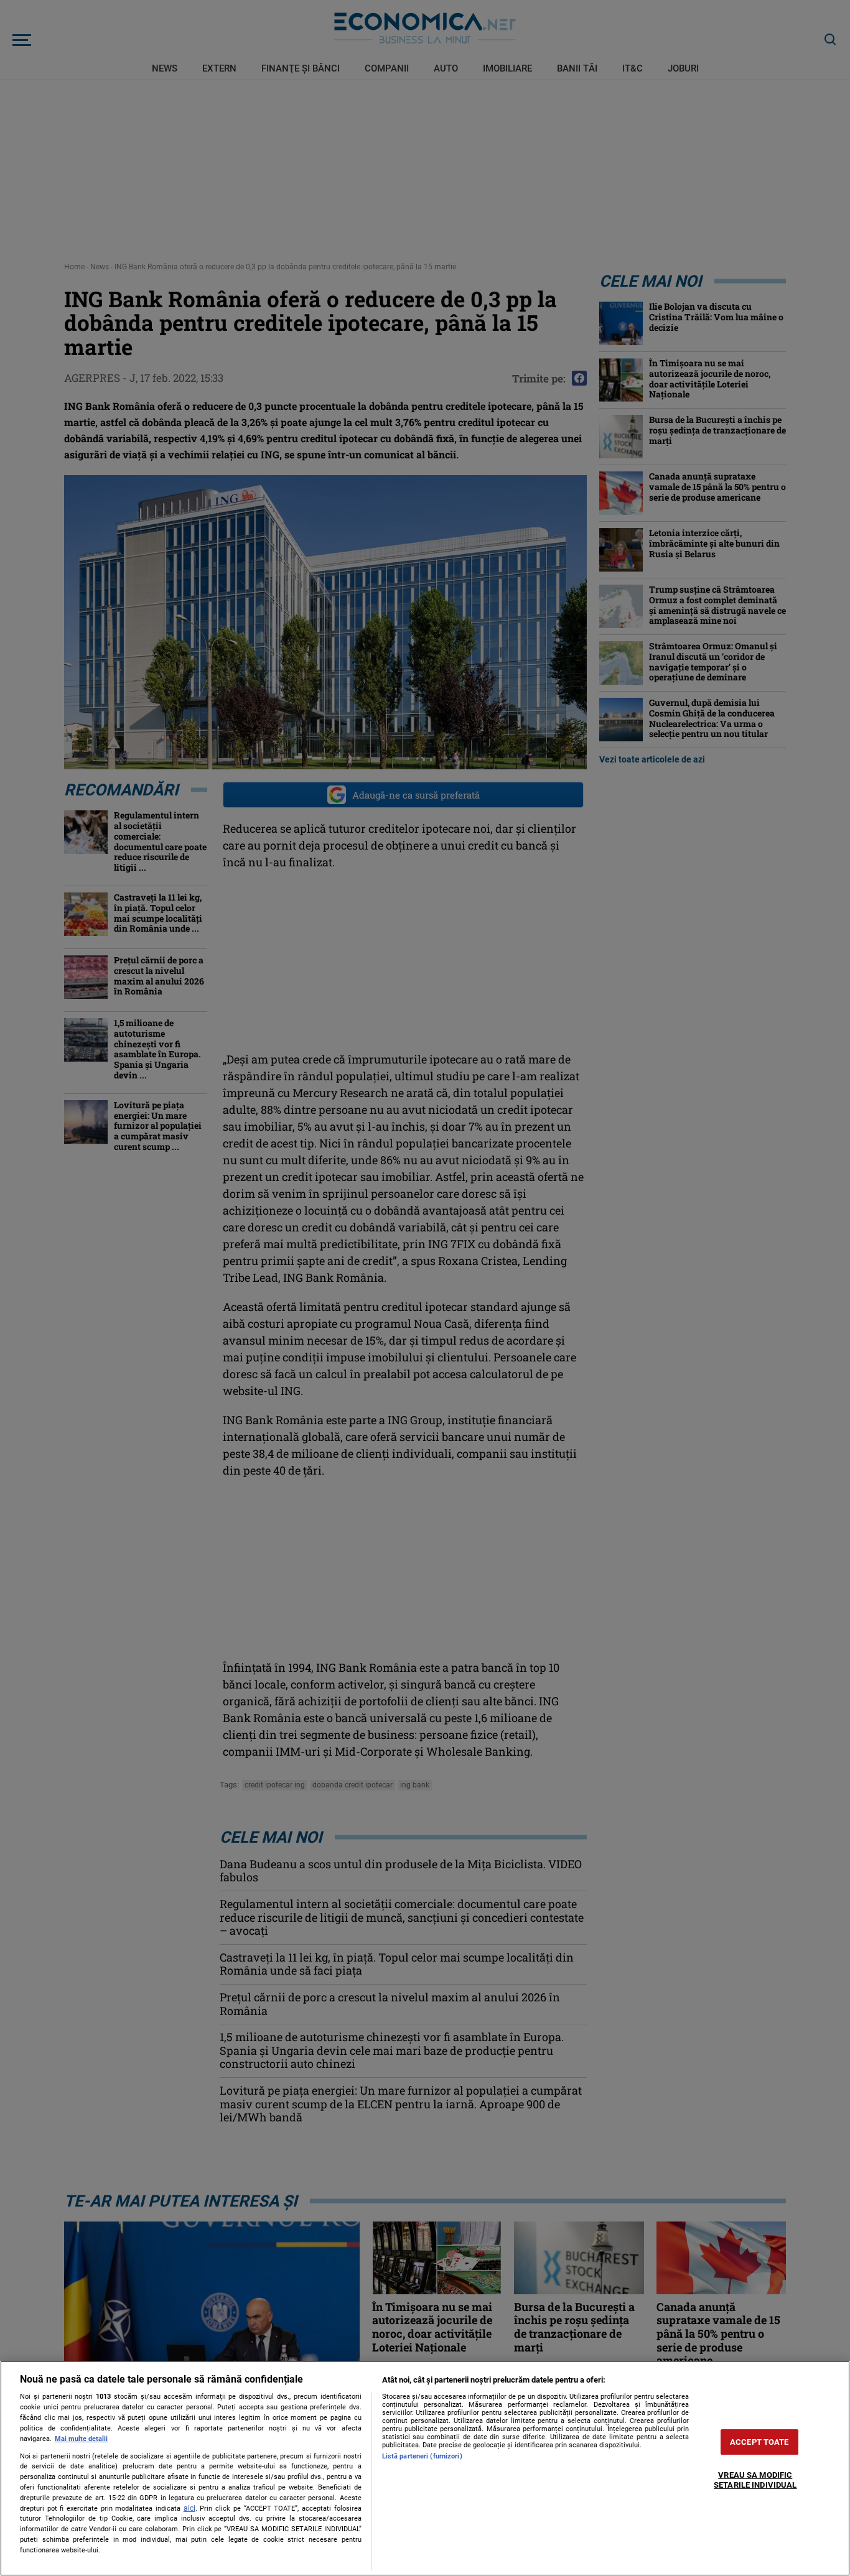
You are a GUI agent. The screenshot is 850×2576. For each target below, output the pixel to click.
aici (189, 2508)
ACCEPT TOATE (759, 2442)
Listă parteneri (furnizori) (422, 2456)
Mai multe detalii (81, 2439)
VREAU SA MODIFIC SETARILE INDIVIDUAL (755, 2481)
